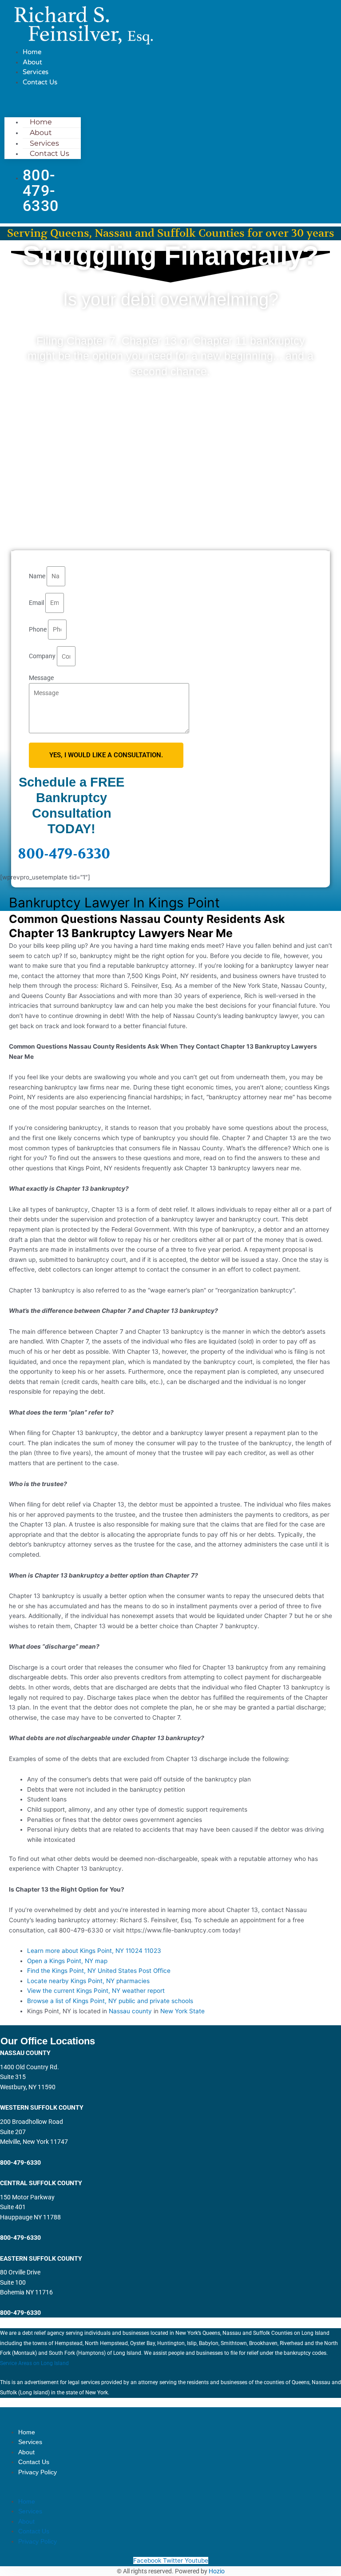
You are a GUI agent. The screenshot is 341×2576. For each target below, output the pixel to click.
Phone (38, 629)
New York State (182, 2011)
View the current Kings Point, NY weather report (96, 1991)
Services (36, 72)
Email (37, 603)
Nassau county (130, 2011)
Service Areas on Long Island (35, 2363)
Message (41, 678)
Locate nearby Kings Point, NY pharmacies (88, 1981)
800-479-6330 (64, 854)
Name (38, 576)
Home (32, 52)
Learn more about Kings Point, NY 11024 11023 (94, 1951)
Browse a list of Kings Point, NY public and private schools (110, 2001)
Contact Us (40, 82)
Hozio (217, 2571)
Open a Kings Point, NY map (67, 1961)
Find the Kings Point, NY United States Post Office (99, 1971)
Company (43, 656)
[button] (43, 101)
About (32, 62)
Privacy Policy (38, 2472)
